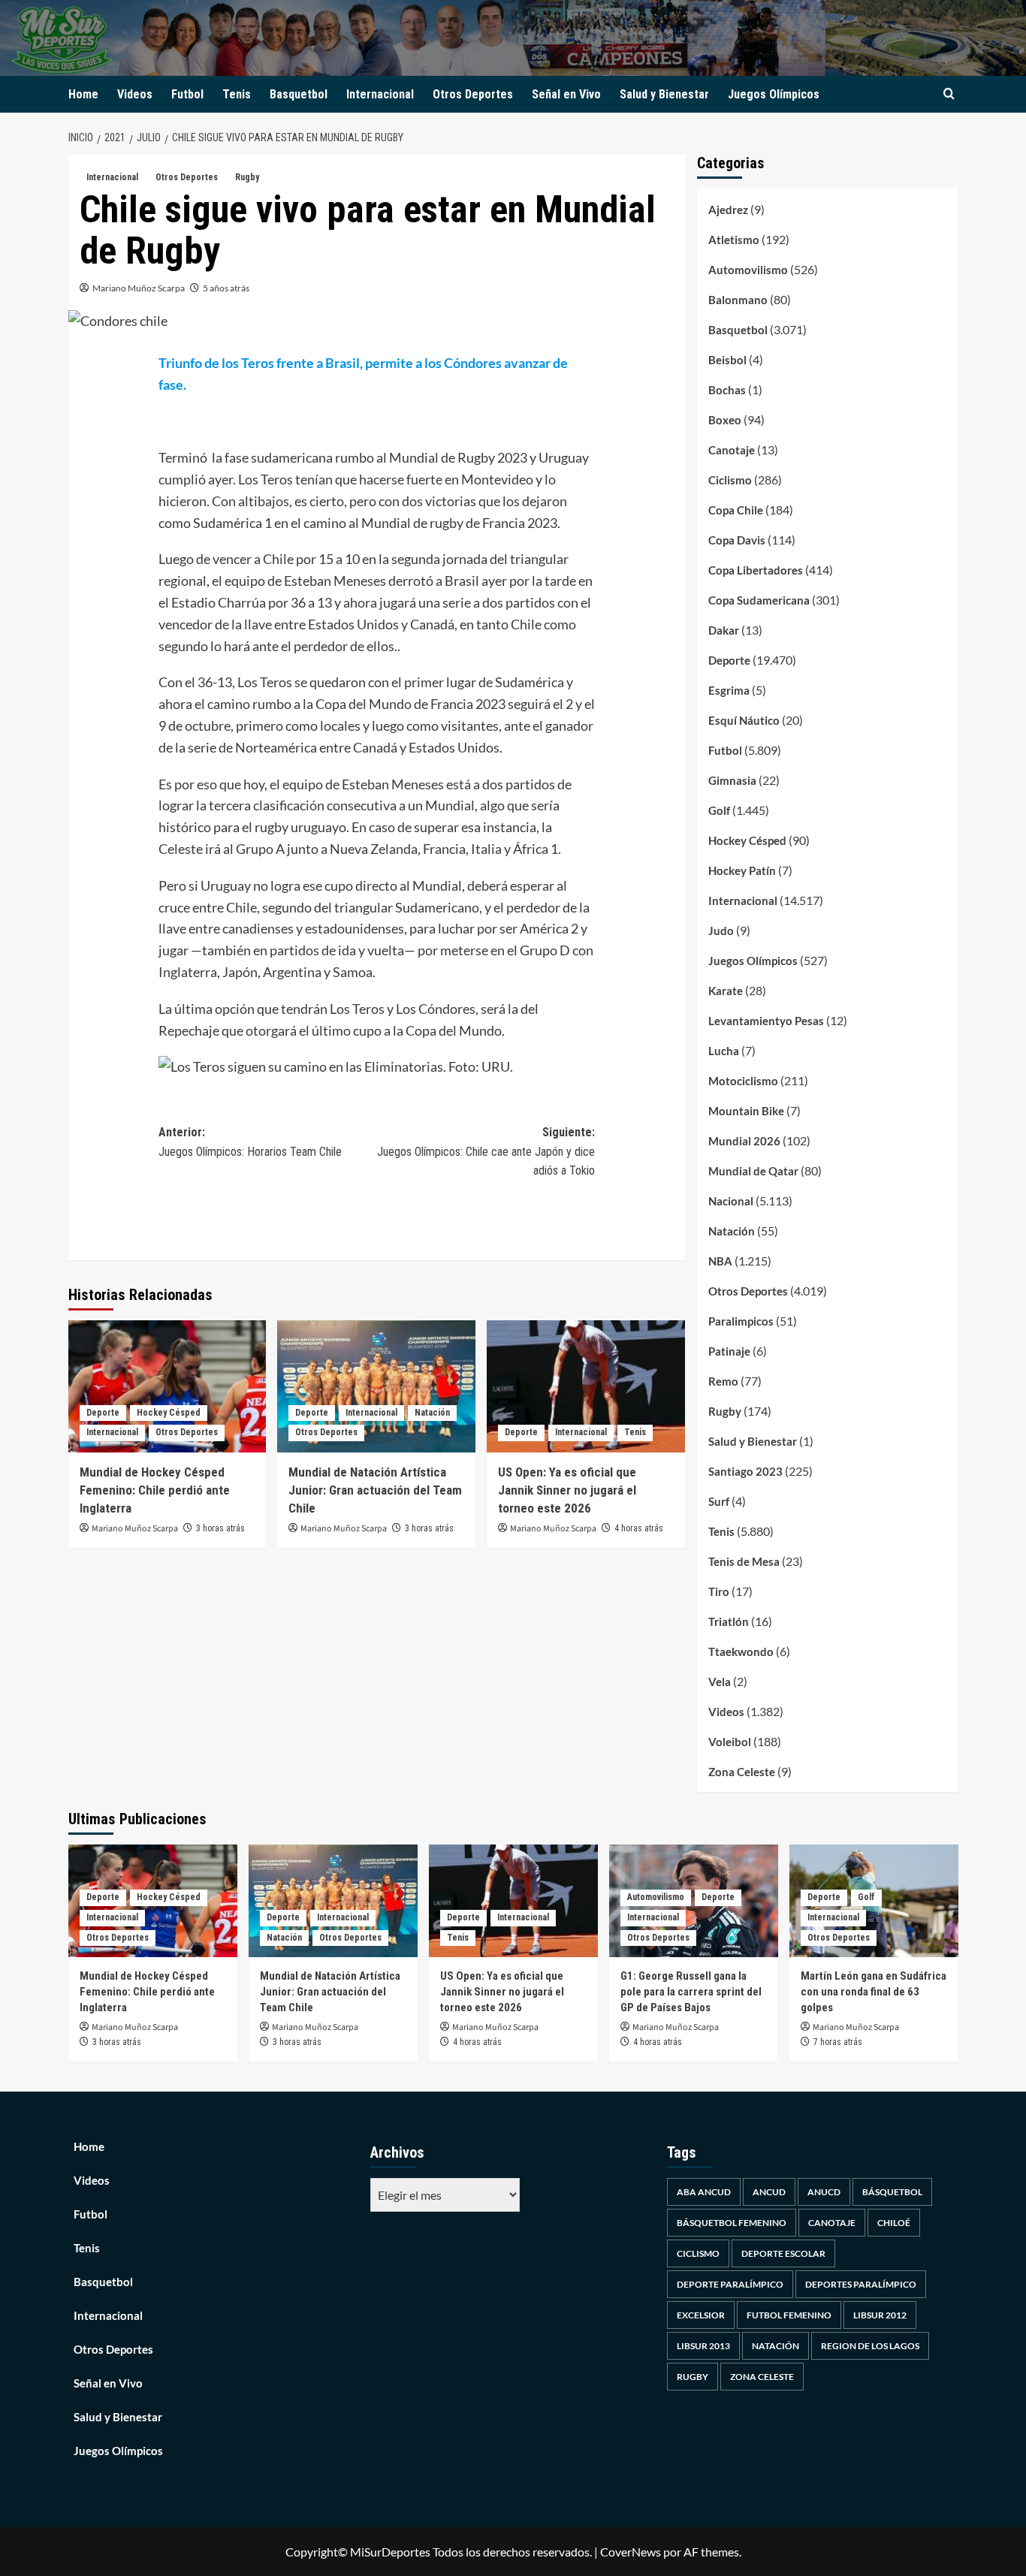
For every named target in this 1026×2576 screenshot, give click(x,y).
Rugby (247, 177)
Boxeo (725, 420)
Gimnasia (732, 780)
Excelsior (701, 2315)
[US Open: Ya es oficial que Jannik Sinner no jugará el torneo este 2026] (586, 1386)
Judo (721, 931)
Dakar (724, 630)
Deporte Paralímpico (730, 2284)
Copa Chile (736, 510)
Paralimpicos (741, 1321)
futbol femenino (789, 2315)
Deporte (103, 1413)
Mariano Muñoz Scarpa (139, 288)
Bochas (727, 390)
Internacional (380, 94)
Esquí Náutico (744, 720)
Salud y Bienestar (664, 94)
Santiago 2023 (745, 1471)
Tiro (719, 1591)
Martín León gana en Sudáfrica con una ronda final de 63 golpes (874, 1992)
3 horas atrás (220, 1528)
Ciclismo (730, 480)
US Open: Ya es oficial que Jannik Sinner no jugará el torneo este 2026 (567, 1490)
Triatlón (729, 1621)
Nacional (731, 1201)
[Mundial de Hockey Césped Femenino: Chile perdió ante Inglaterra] (167, 1386)
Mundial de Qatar (753, 1171)
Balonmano (738, 300)
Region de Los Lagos (870, 2346)
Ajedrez (728, 210)
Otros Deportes (473, 94)
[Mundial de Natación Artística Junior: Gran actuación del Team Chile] (376, 1386)
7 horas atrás (838, 2042)
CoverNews (631, 2552)
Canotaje (732, 450)
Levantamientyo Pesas (766, 1021)
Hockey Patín (742, 870)
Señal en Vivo (566, 94)
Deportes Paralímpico (861, 2284)
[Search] (949, 94)
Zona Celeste (742, 1772)
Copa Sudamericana (759, 600)
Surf (719, 1501)
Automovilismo (748, 270)
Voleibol (730, 1742)
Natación (432, 1413)
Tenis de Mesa (744, 1561)
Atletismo (734, 240)
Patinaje (729, 1351)
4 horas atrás (639, 1528)
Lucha (724, 1051)
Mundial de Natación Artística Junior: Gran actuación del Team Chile (375, 1490)
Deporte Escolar (783, 2253)
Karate (726, 991)
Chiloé (894, 2223)
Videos (135, 94)
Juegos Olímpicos (774, 94)
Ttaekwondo (741, 1651)
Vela (720, 1682)
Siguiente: (486, 1151)
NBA (720, 1261)
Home (83, 94)
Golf (719, 810)
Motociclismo (743, 1081)
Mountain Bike (746, 1111)
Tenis (237, 94)
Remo (723, 1381)
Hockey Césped (169, 1413)
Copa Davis (737, 540)
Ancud (769, 2192)
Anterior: (250, 1142)
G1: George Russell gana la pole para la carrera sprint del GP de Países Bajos (691, 1992)
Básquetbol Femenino (732, 2223)
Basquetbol (299, 94)
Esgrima (729, 690)
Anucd (824, 2192)
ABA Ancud (704, 2192)
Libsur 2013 (703, 2346)
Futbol (187, 94)
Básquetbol (892, 2192)
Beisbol (727, 360)
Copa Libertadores (756, 570)
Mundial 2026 (744, 1141)
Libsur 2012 (880, 2315)
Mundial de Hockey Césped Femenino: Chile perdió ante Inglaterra (155, 1490)
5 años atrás (226, 288)
